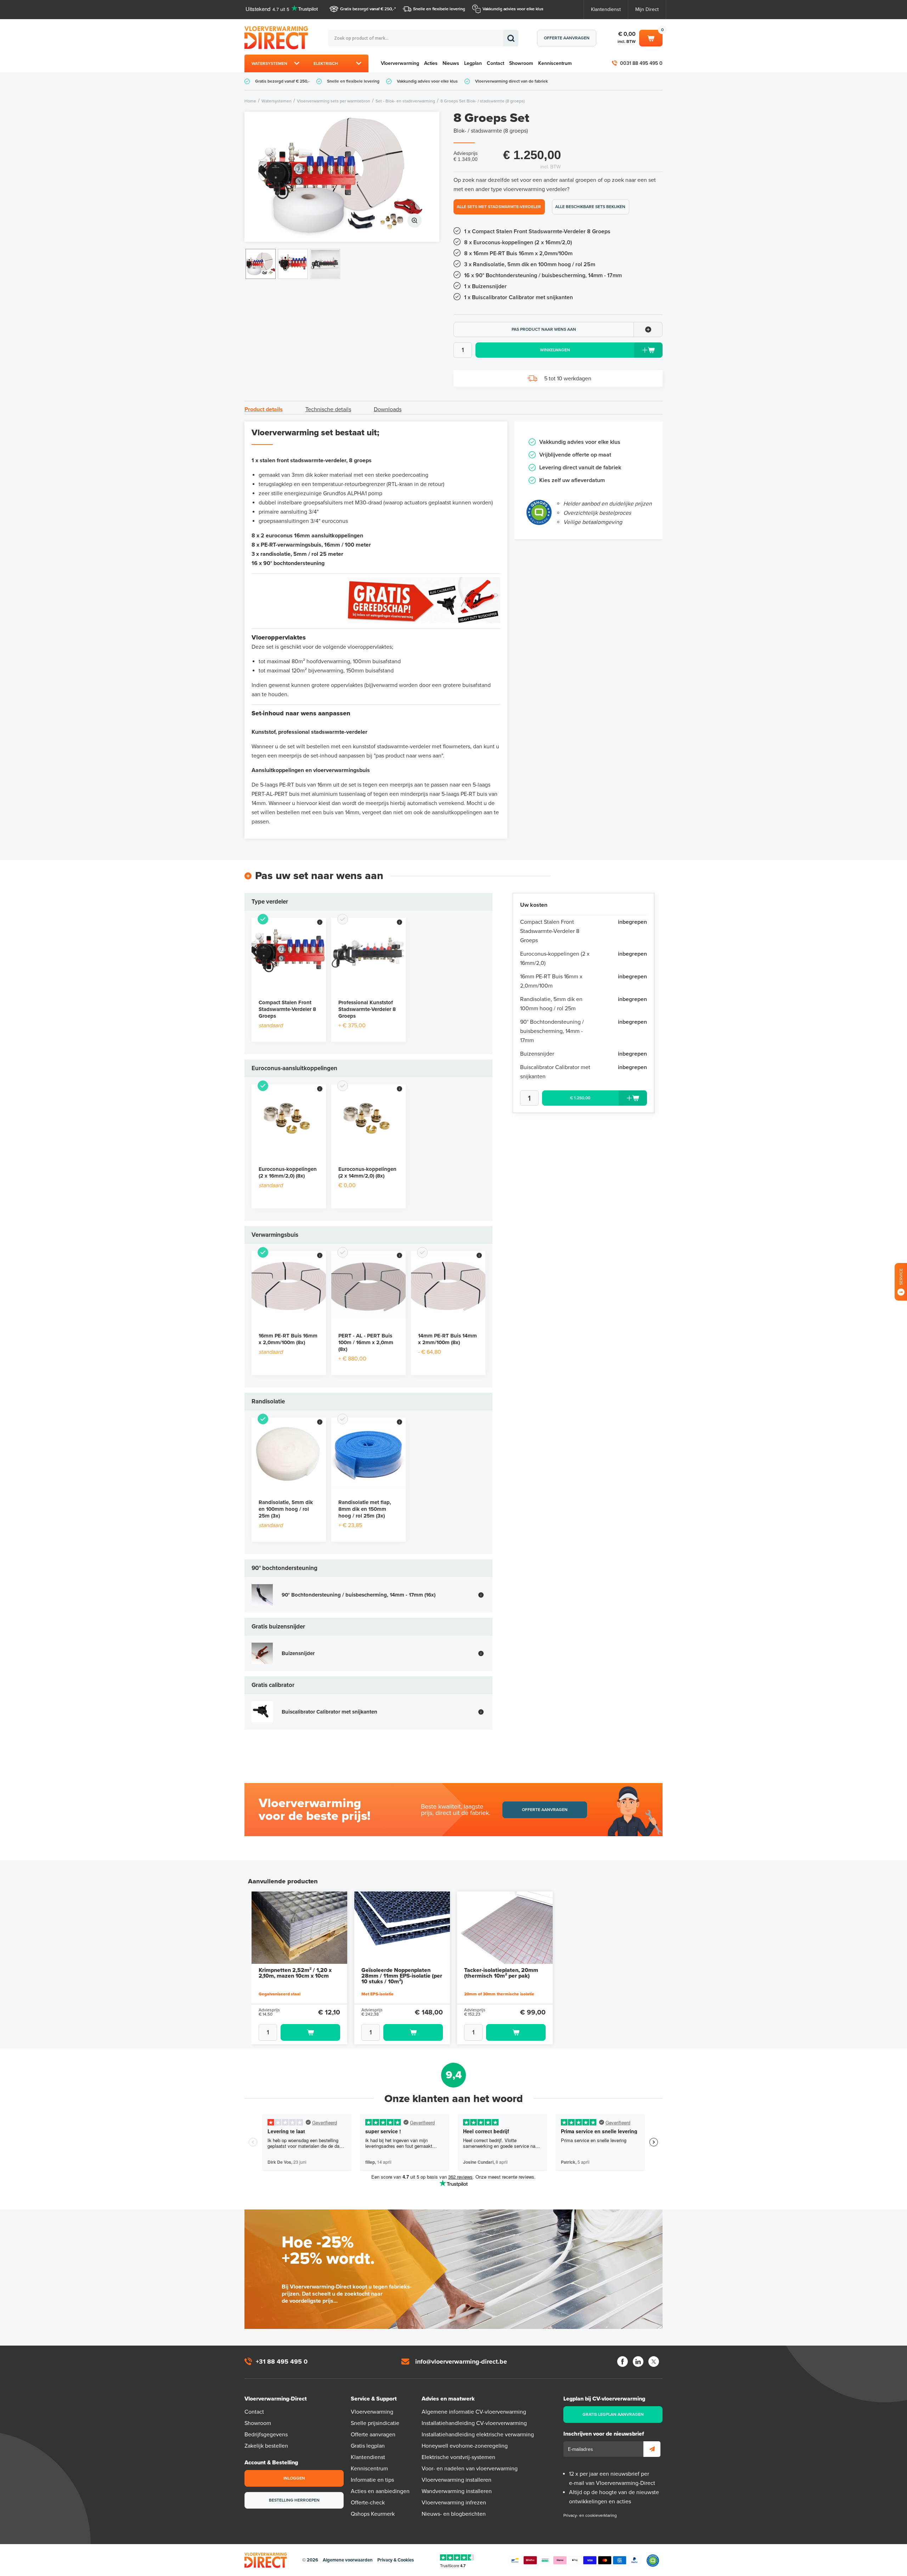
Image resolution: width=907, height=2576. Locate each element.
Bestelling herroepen (294, 2500)
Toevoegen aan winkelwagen (310, 2032)
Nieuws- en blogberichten (454, 2514)
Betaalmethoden (575, 2560)
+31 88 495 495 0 (282, 2362)
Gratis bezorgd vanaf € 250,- (367, 9)
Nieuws (451, 63)
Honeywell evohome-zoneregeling (465, 2446)
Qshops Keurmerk (373, 2514)
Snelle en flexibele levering (439, 9)
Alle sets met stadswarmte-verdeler (499, 207)
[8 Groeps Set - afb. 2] (293, 264)
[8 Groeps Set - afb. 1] (342, 177)
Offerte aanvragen (567, 38)
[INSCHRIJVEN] (652, 2449)
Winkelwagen (651, 37)
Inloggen (294, 2478)
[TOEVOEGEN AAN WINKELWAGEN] (299, 2032)
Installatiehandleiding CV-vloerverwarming (474, 2423)
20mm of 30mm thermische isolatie (499, 1994)
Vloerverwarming (400, 63)
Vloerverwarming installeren (457, 2480)
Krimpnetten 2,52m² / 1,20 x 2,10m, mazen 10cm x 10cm (295, 1973)
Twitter (654, 2362)
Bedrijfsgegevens (266, 2435)
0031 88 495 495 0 (641, 63)
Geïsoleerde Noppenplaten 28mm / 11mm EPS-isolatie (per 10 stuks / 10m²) (402, 1976)
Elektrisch (326, 63)
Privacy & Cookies (396, 2560)
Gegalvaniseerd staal (280, 1994)
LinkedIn (638, 2362)
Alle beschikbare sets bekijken (590, 207)
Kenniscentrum (555, 63)
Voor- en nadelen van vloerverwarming (470, 2469)
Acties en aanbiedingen (380, 2491)
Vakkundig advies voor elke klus (513, 9)
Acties (431, 63)
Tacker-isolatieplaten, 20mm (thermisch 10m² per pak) (501, 1973)
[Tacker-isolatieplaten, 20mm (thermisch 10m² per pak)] (505, 1928)
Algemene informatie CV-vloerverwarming (474, 2412)
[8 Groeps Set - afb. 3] (325, 264)
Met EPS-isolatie (378, 1994)
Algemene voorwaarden (348, 2560)
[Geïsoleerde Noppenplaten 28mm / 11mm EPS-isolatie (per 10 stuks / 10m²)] (402, 1928)
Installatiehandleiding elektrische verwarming (478, 2435)
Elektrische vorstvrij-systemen (458, 2457)
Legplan (473, 63)
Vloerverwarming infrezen (454, 2503)
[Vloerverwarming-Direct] (278, 38)
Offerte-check (368, 2503)
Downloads (388, 409)
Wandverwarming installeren (457, 2491)
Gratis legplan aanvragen (613, 2414)
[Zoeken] (511, 38)
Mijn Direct (647, 9)
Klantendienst (606, 9)
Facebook (622, 2362)
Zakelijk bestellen (266, 2446)
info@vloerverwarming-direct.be (461, 2362)
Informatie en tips (372, 2480)
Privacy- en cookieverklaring (590, 2515)
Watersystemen (269, 63)
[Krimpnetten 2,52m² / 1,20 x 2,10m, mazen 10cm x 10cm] (299, 1928)
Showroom (521, 63)
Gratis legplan (368, 2446)
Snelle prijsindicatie (375, 2423)
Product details (264, 409)
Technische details (328, 409)
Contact (495, 63)
